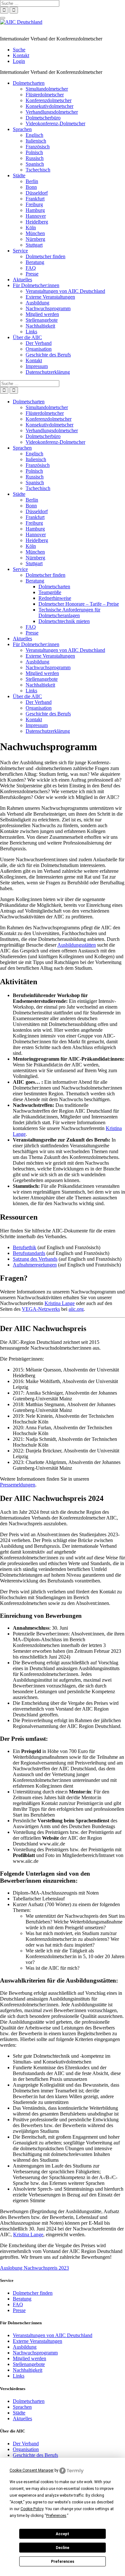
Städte (19, 175)
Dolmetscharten (29, 83)
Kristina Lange (60, 1303)
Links (31, 332)
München (35, 233)
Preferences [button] (56, 2516)
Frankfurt (35, 199)
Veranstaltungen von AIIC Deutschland (65, 291)
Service (20, 251)
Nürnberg (35, 239)
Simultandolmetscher (47, 89)
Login (19, 61)
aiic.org (76, 1309)
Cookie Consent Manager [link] (32, 2470)
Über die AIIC (27, 337)
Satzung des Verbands (35, 1259)
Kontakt (21, 55)
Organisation (39, 349)
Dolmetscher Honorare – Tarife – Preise (79, 604)
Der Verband (39, 343)
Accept (63, 2534)
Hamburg (35, 210)
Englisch (34, 135)
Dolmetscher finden (46, 256)
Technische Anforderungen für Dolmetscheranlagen (69, 613)
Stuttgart (34, 245)
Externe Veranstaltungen (50, 297)
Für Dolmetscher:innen (36, 285)
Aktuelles (22, 280)
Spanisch (35, 164)
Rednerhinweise (55, 598)
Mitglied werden (42, 314)
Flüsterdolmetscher (45, 95)
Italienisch (36, 141)
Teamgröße (50, 592)
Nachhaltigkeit (40, 326)
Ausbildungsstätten (77, 945)
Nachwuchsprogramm (48, 308)
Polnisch (34, 152)
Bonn (31, 187)
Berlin (32, 181)
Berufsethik (25, 1247)
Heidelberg (37, 222)
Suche (19, 50)
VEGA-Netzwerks (41, 1309)
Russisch (35, 158)
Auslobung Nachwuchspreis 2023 (34, 2268)
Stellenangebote (42, 320)
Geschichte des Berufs (48, 355)
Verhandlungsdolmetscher (52, 112)
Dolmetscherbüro (43, 118)
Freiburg (34, 204)
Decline (63, 2548)
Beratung (35, 262)
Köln (31, 228)
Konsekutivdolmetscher (50, 106)
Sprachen (22, 129)
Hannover (36, 216)
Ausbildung (37, 303)
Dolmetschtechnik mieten (64, 621)
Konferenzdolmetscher (49, 100)
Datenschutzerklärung (48, 372)
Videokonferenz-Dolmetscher (55, 123)
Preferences (63, 2562)
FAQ (31, 268)
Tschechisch (38, 170)
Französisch (38, 147)
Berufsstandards (29, 1253)
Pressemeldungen (18, 1485)
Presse (32, 274)
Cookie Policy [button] (32, 2509)
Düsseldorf (37, 193)
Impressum (37, 366)
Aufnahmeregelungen (35, 1265)
